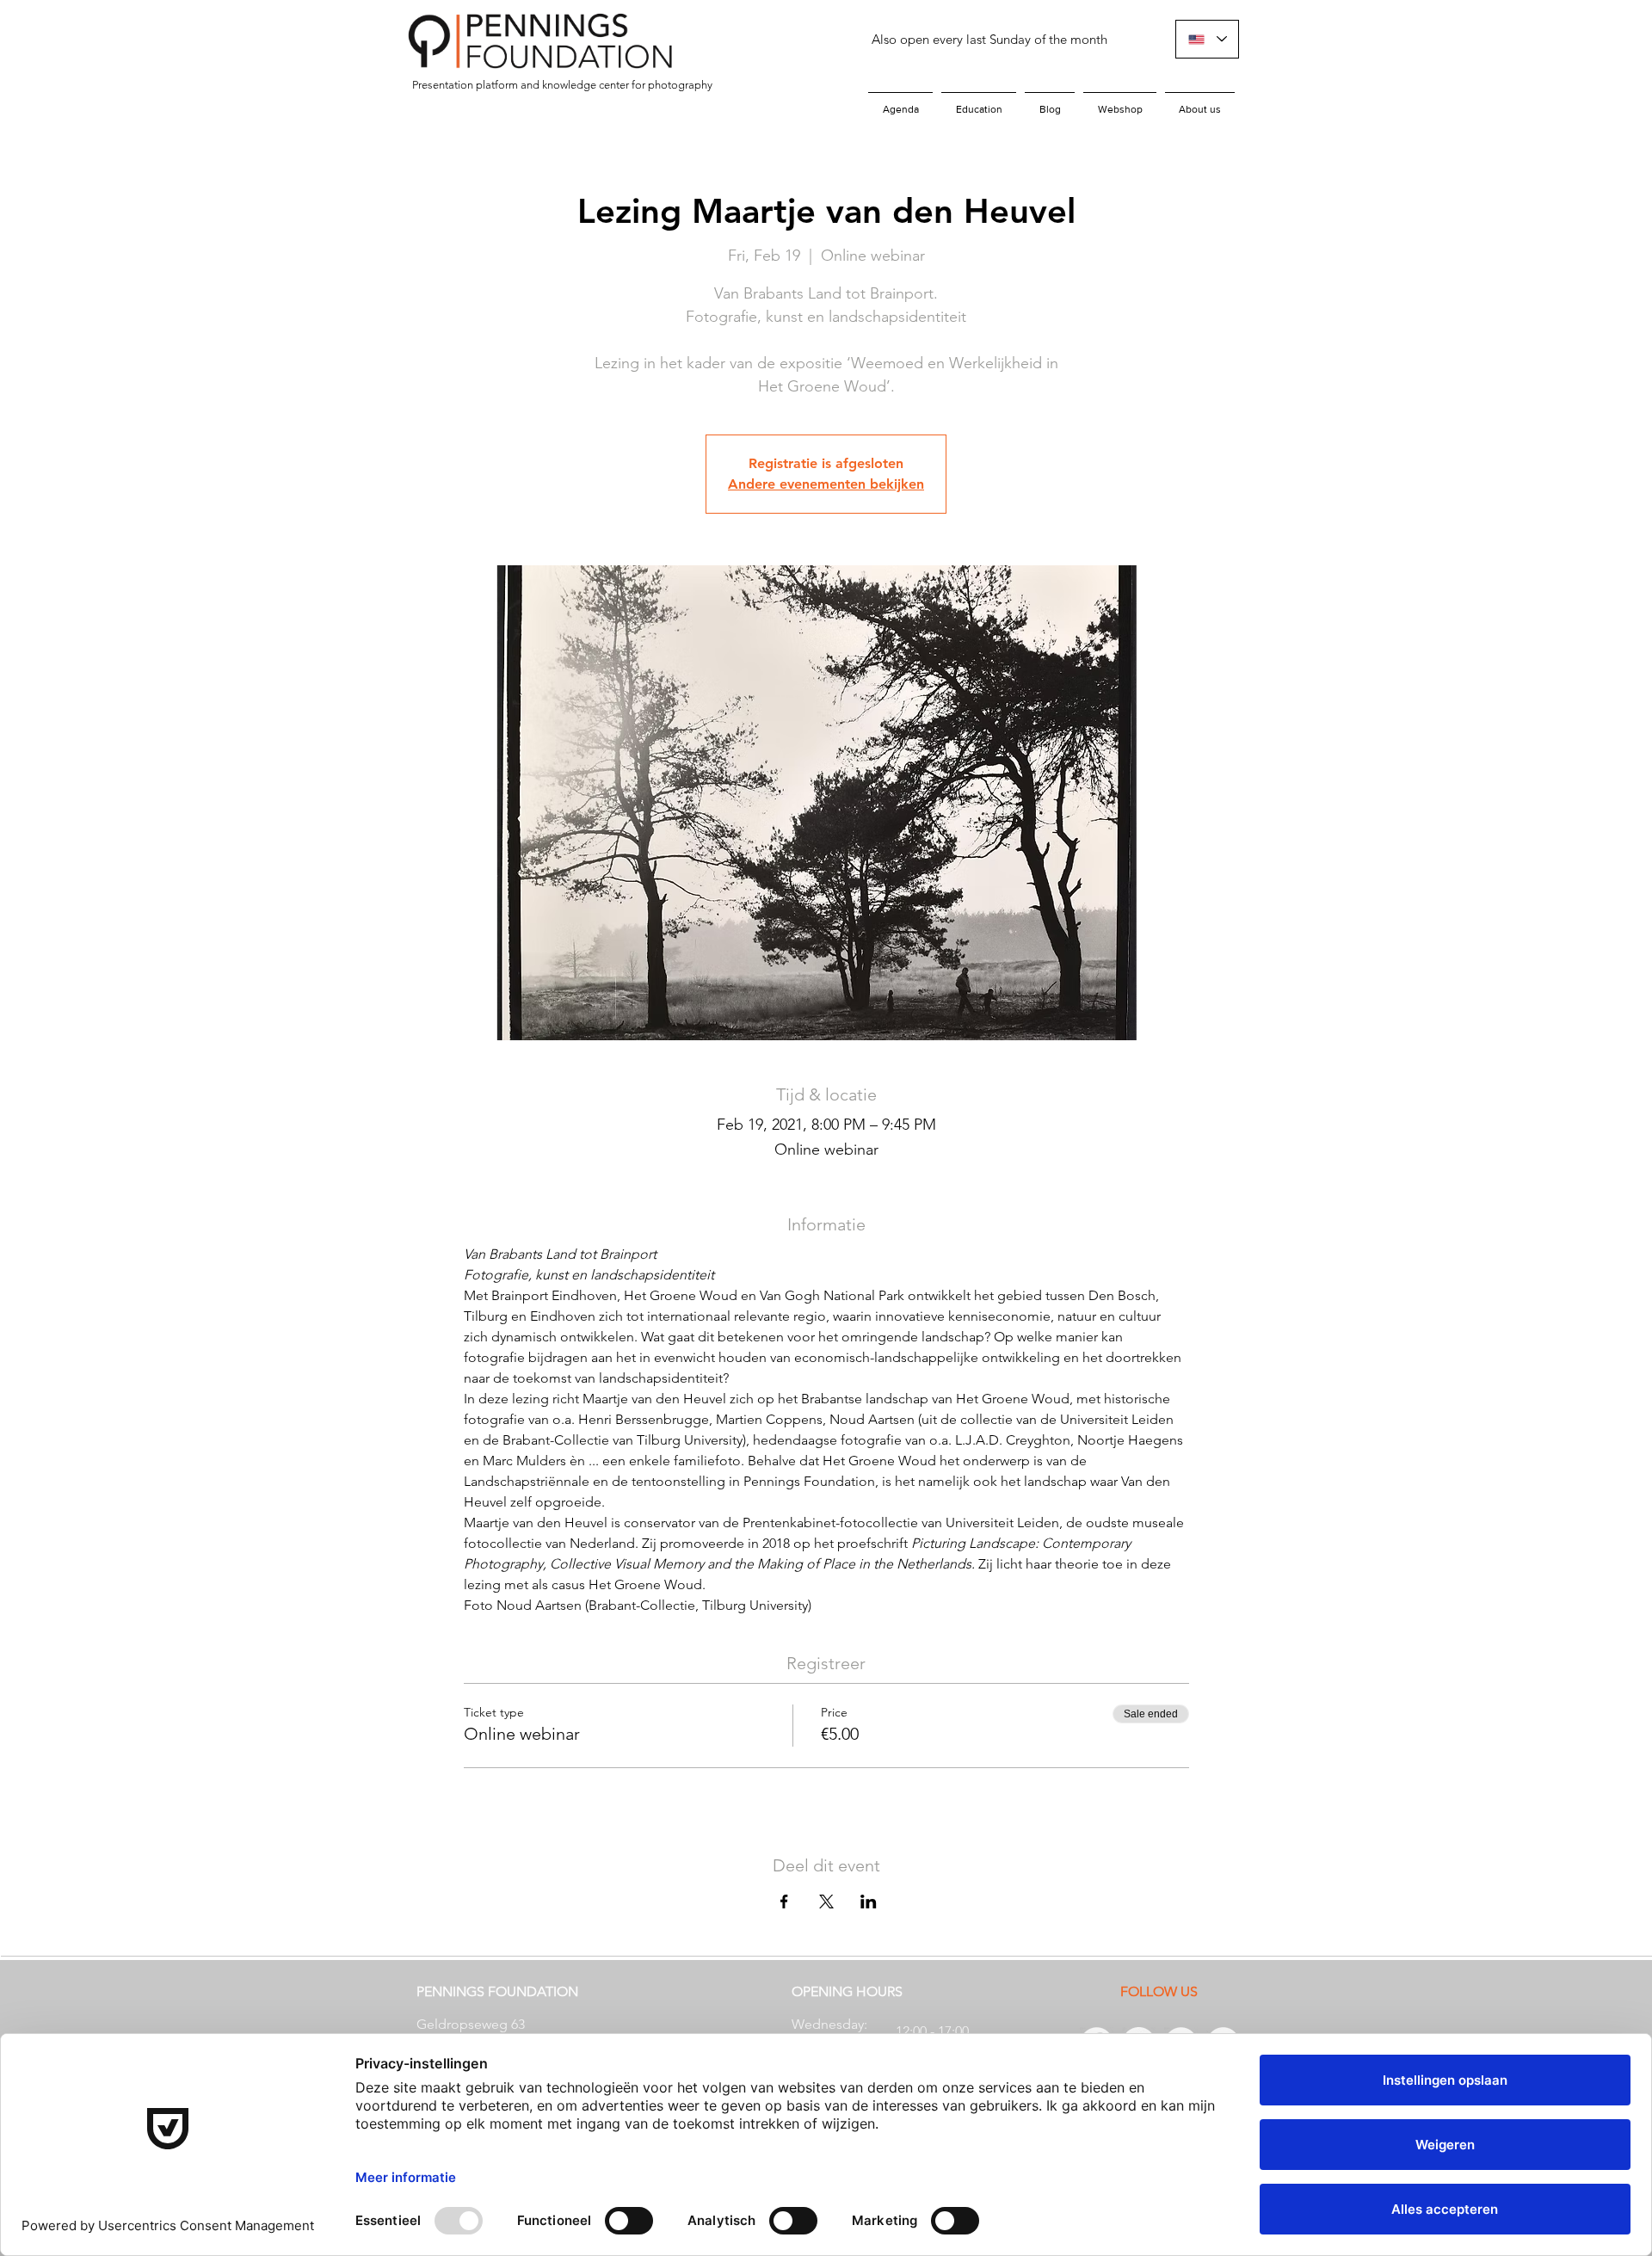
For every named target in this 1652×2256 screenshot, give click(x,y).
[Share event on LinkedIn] (869, 1902)
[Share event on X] (826, 1902)
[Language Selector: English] (1207, 39)
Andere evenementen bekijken (826, 484)
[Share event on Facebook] (784, 1902)
